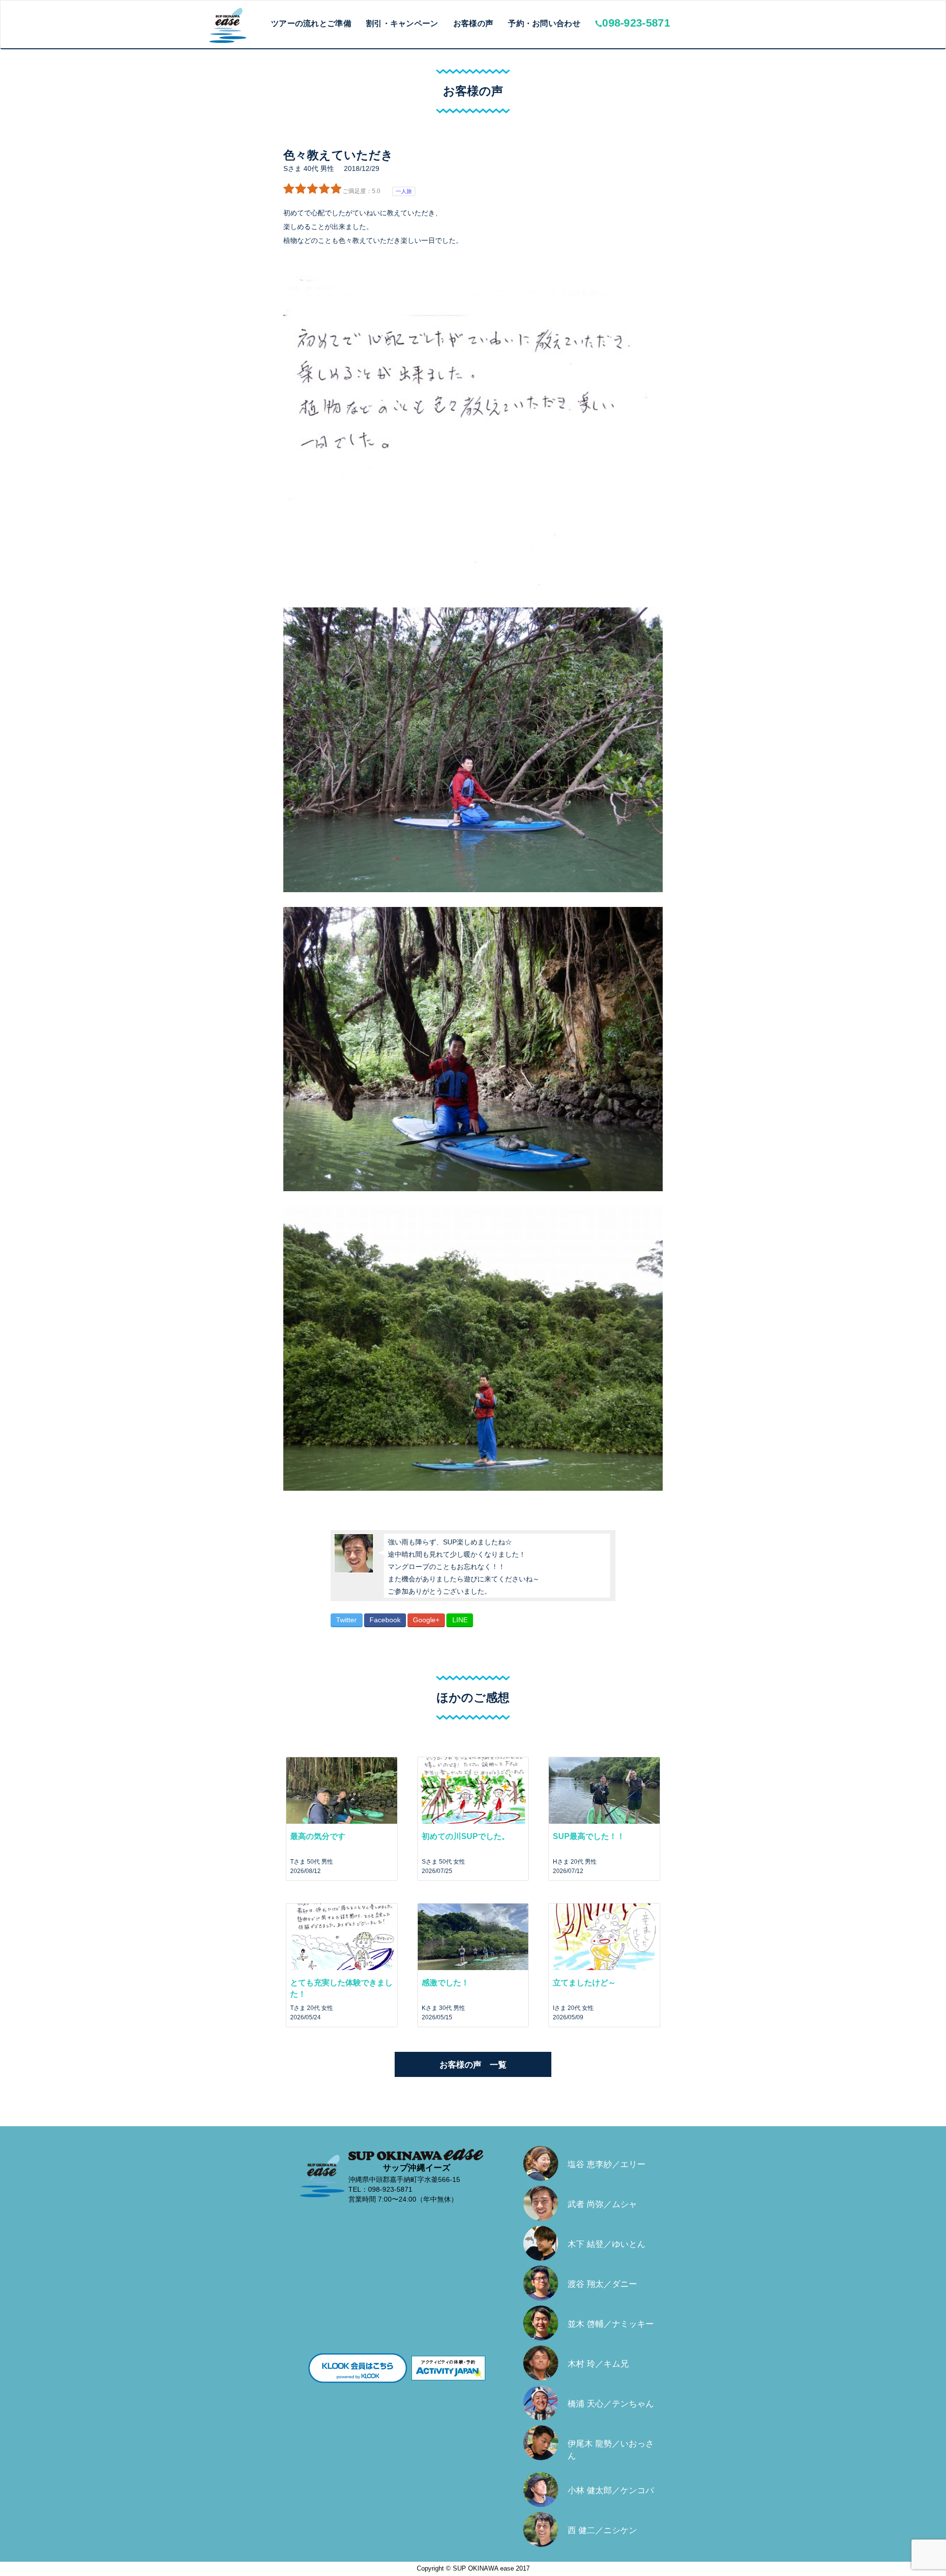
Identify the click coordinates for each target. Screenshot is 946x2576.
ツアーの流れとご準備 (311, 23)
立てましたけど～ (584, 1983)
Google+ (426, 1620)
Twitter (346, 1620)
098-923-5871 (636, 23)
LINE (460, 1620)
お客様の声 (473, 23)
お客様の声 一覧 (473, 2065)
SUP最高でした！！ (589, 1836)
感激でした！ (445, 1983)
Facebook (385, 1620)
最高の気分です (318, 1836)
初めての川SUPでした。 (466, 1836)
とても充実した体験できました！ (341, 1988)
